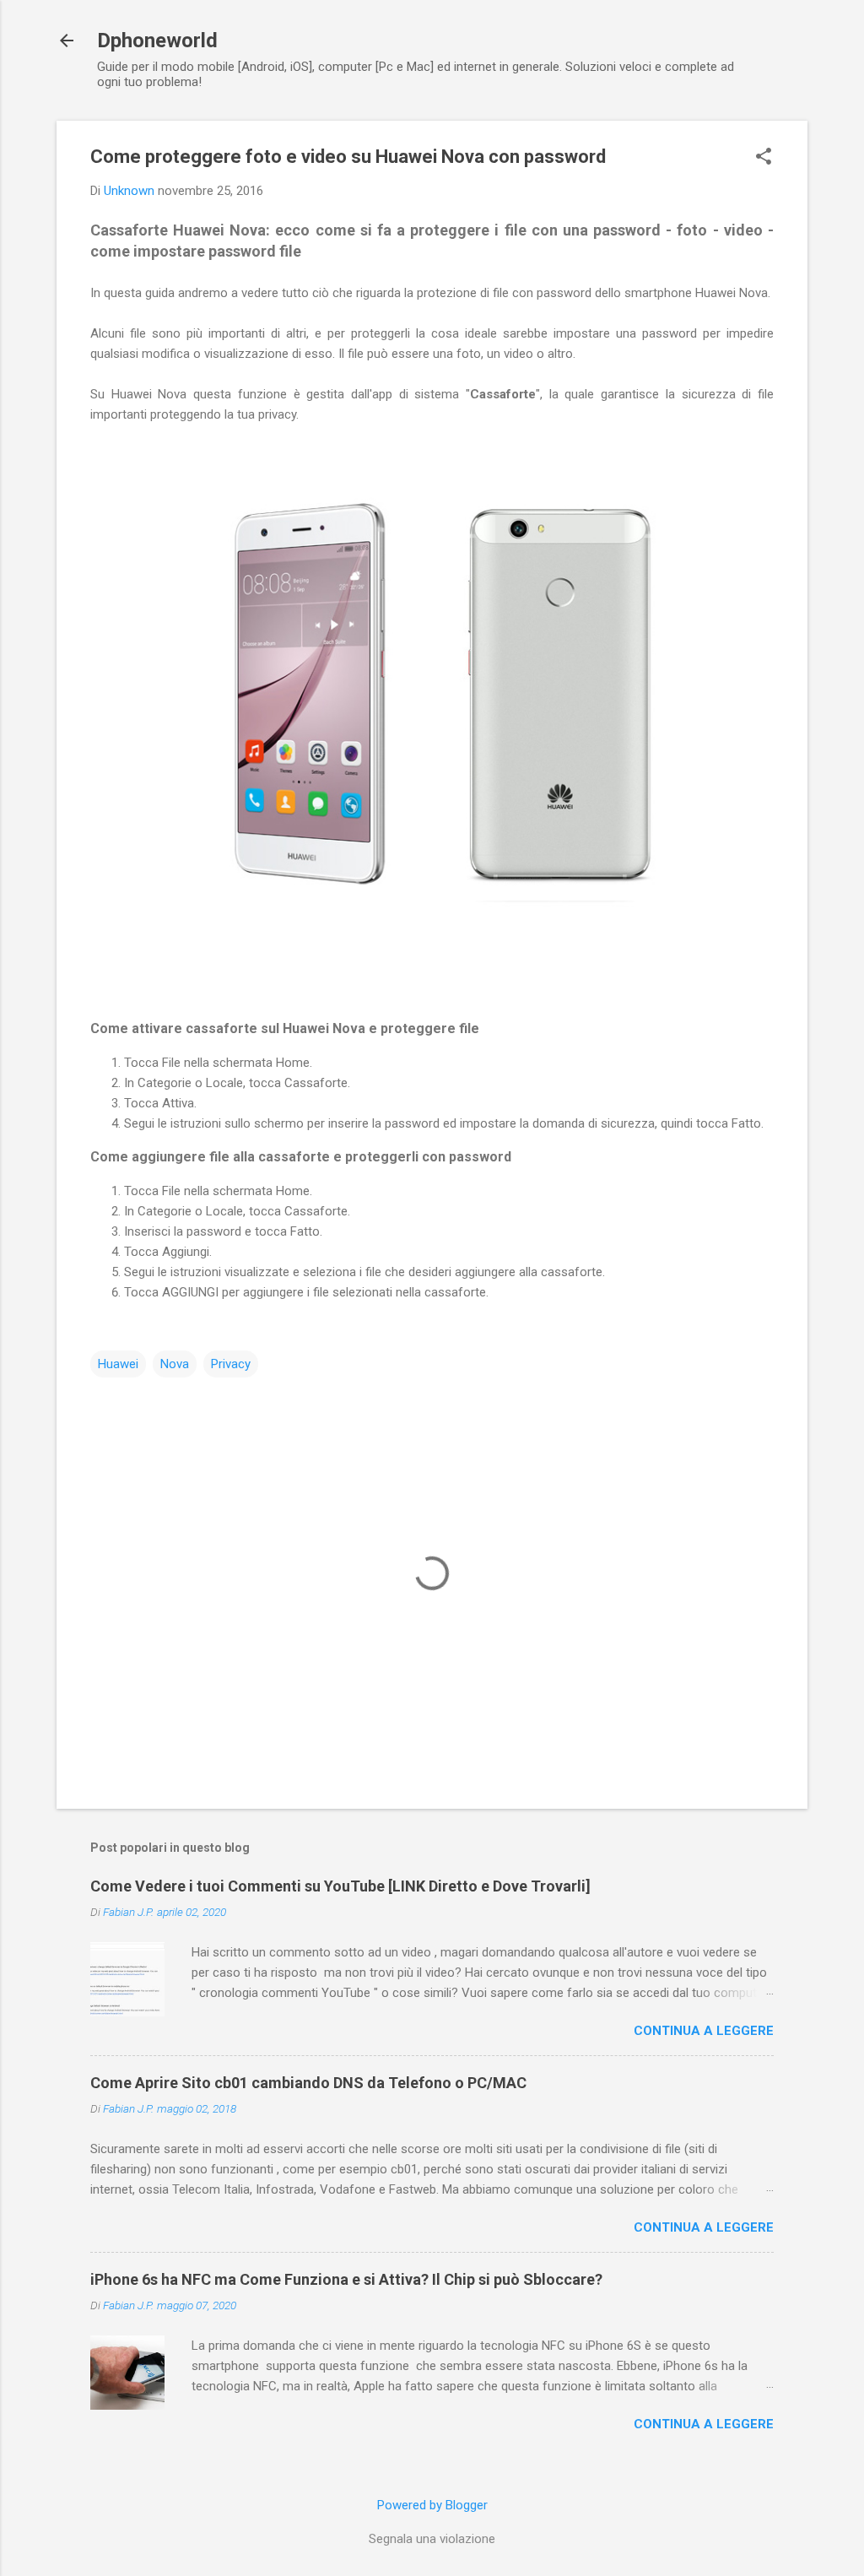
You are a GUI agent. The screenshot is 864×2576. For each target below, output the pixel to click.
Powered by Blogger (432, 2505)
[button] (764, 158)
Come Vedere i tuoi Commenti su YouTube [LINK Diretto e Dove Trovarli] (340, 1886)
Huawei (118, 1364)
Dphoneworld (157, 41)
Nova (175, 1364)
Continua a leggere (704, 2031)
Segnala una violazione (432, 2539)
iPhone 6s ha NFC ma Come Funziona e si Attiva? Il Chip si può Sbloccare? (346, 2279)
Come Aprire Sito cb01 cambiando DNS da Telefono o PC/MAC (308, 2083)
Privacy (231, 1364)
